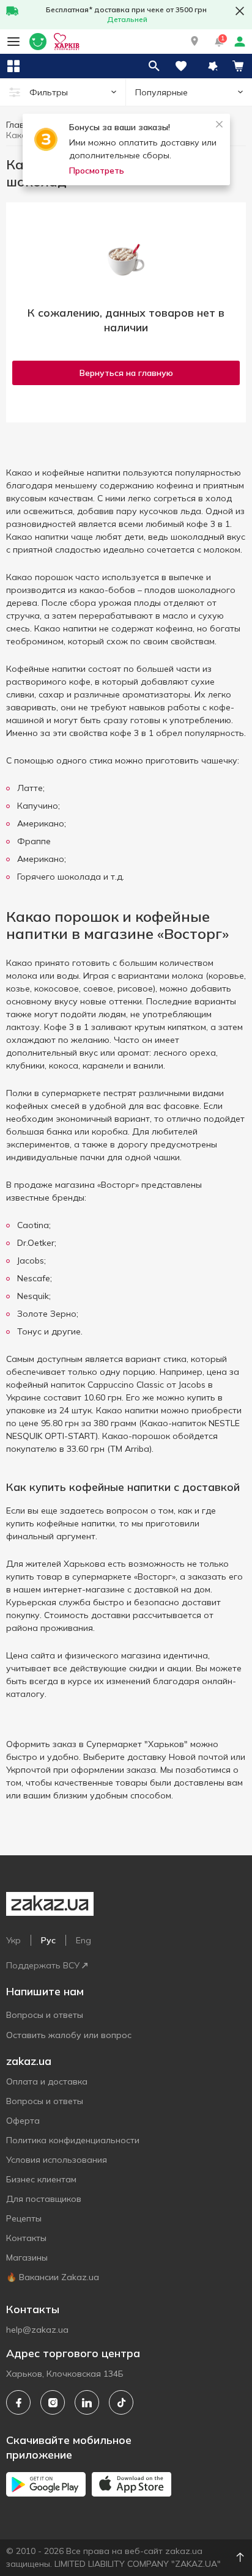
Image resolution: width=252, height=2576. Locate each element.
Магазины (27, 2258)
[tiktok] (121, 2402)
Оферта (23, 2121)
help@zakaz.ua (37, 2330)
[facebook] (18, 2402)
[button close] (240, 11)
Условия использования (57, 2160)
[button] (195, 42)
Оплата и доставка (47, 2081)
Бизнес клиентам (41, 2179)
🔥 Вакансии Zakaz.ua (53, 2277)
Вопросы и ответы (45, 2015)
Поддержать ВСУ (43, 1965)
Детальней (127, 19)
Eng (83, 1940)
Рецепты (24, 2218)
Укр (13, 1940)
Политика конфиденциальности (73, 2140)
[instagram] (53, 2402)
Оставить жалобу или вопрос (69, 2035)
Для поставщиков (44, 2199)
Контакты (26, 2238)
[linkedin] (87, 2402)
